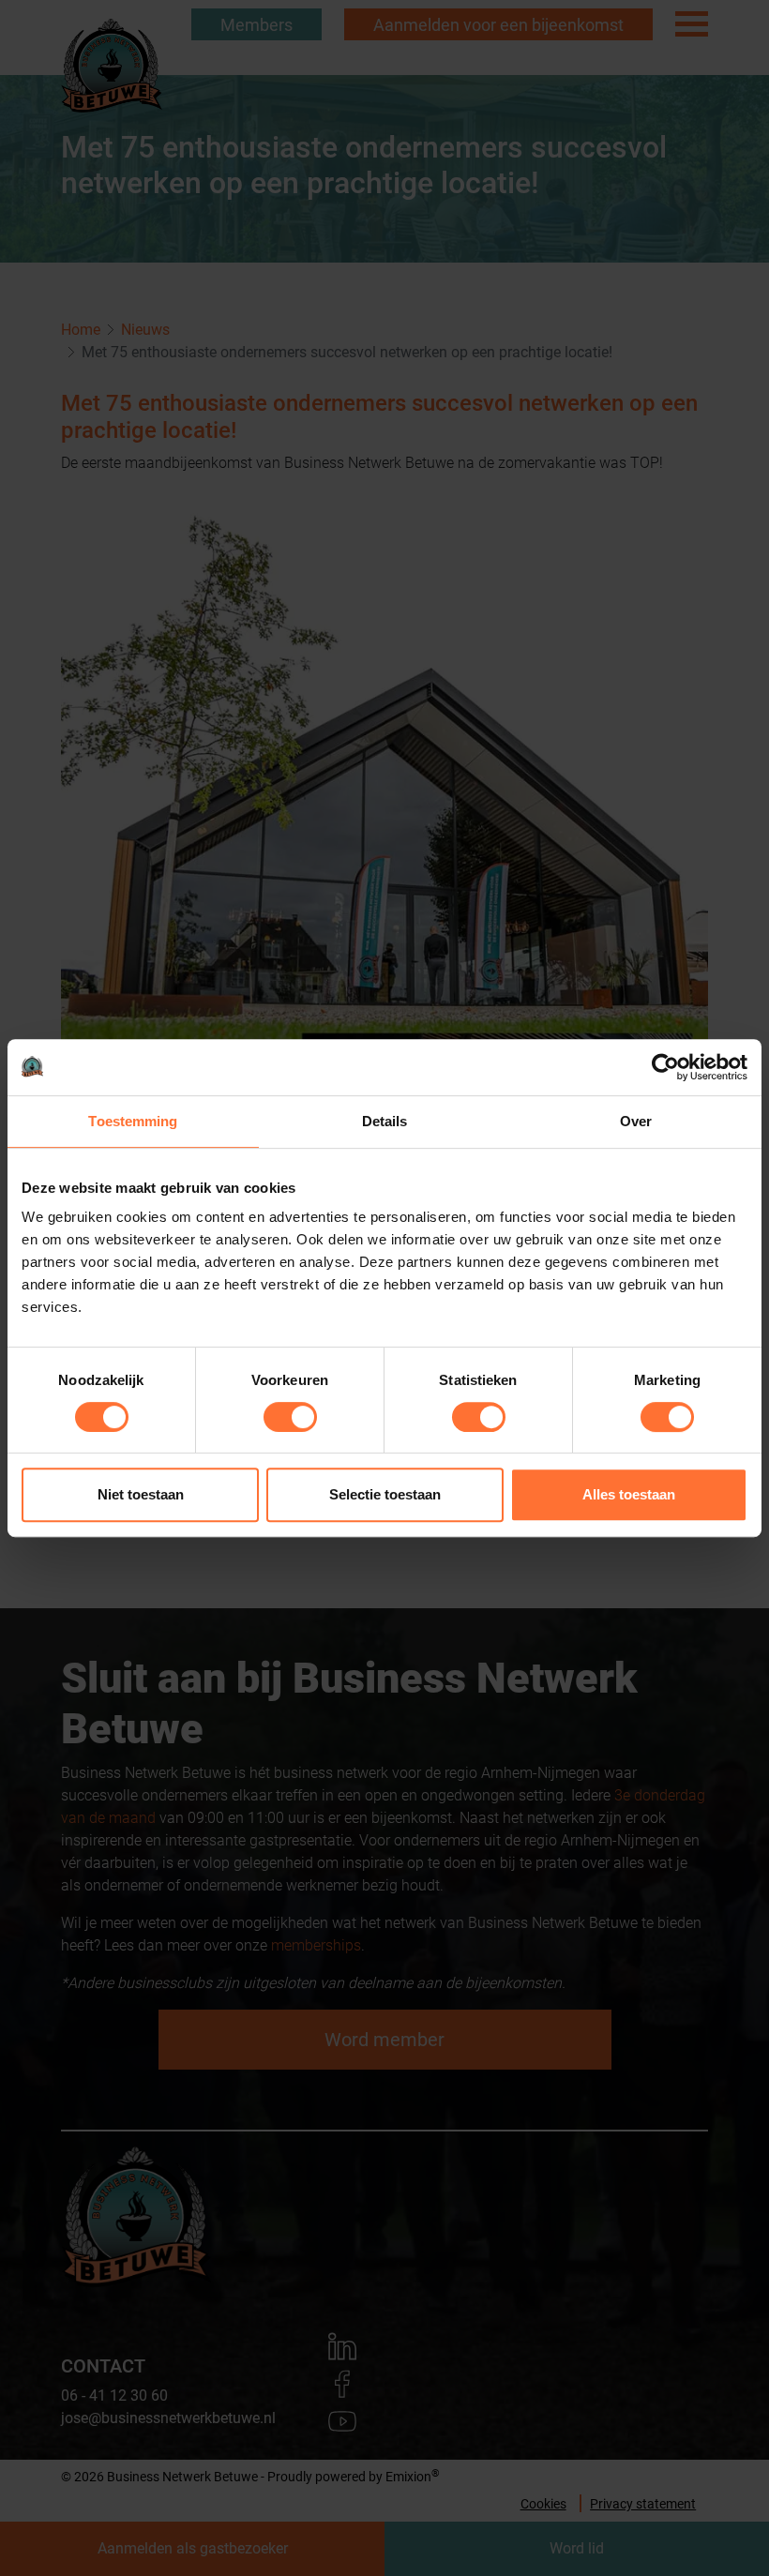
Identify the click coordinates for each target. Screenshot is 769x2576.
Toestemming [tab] (133, 1121)
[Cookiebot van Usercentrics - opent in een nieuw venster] (665, 1067)
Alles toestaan (629, 1494)
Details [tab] (385, 1121)
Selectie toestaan (385, 1494)
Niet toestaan (141, 1494)
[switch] (290, 1417)
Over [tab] (636, 1121)
